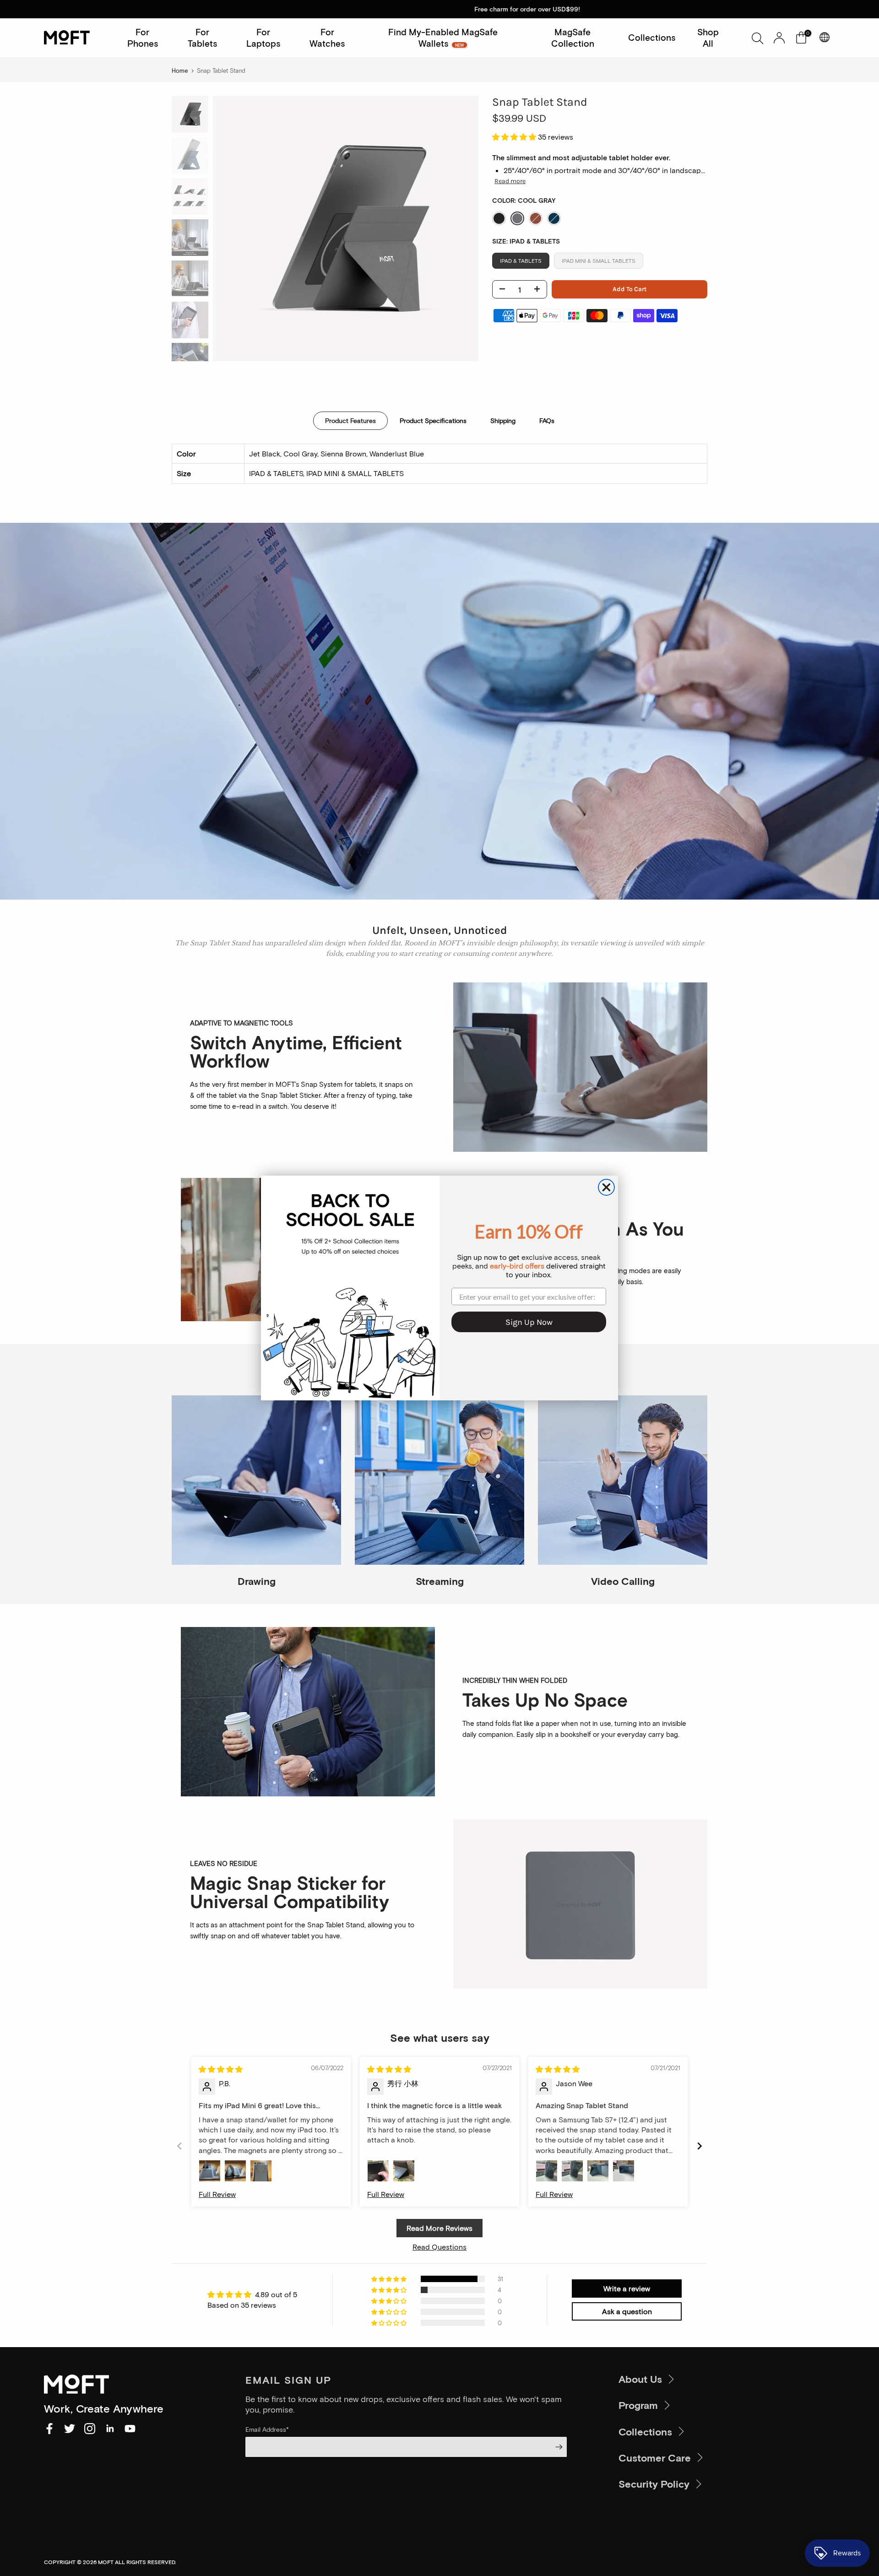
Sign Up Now (529, 1322)
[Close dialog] (606, 1187)
